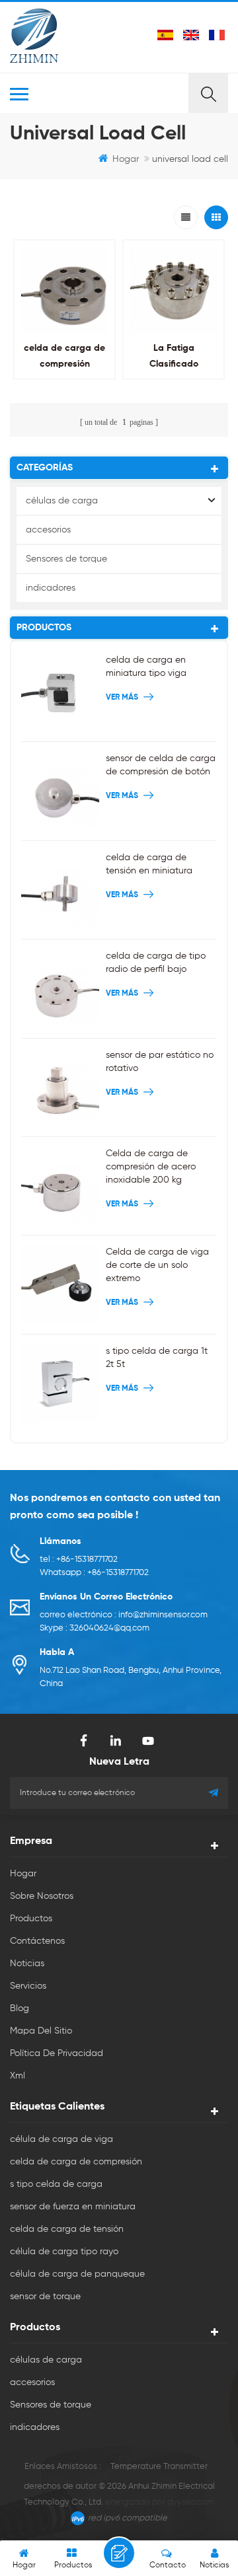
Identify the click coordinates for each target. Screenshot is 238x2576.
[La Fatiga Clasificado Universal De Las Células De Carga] (174, 290)
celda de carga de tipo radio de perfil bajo (156, 963)
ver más (61, 393)
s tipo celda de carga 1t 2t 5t (157, 1358)
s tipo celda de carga (56, 2184)
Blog (20, 2008)
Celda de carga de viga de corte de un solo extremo (157, 1265)
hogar (126, 159)
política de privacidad (57, 2053)
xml (18, 2076)
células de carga (62, 501)
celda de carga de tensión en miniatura (149, 864)
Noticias (27, 1964)
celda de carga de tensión (67, 2229)
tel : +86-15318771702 (79, 1560)
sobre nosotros (42, 1896)
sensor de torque (45, 2297)
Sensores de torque (66, 559)
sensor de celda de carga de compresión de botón (161, 765)
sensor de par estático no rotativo (160, 1062)
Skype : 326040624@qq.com (95, 1628)
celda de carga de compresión (76, 2162)
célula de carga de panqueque (77, 2274)
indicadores (51, 588)
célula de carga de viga (61, 2139)
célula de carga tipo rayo (64, 2252)
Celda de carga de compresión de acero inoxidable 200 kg (151, 1167)
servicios (28, 1986)
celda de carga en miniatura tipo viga (146, 667)
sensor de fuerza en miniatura (73, 2207)
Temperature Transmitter (159, 2467)
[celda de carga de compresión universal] (64, 290)
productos (31, 1919)
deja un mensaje (119, 2553)
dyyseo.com (191, 2502)
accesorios (48, 530)
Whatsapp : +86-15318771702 (94, 1573)
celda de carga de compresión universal (64, 364)
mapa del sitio (41, 2031)
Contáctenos (37, 1941)
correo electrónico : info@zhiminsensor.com (124, 1615)
